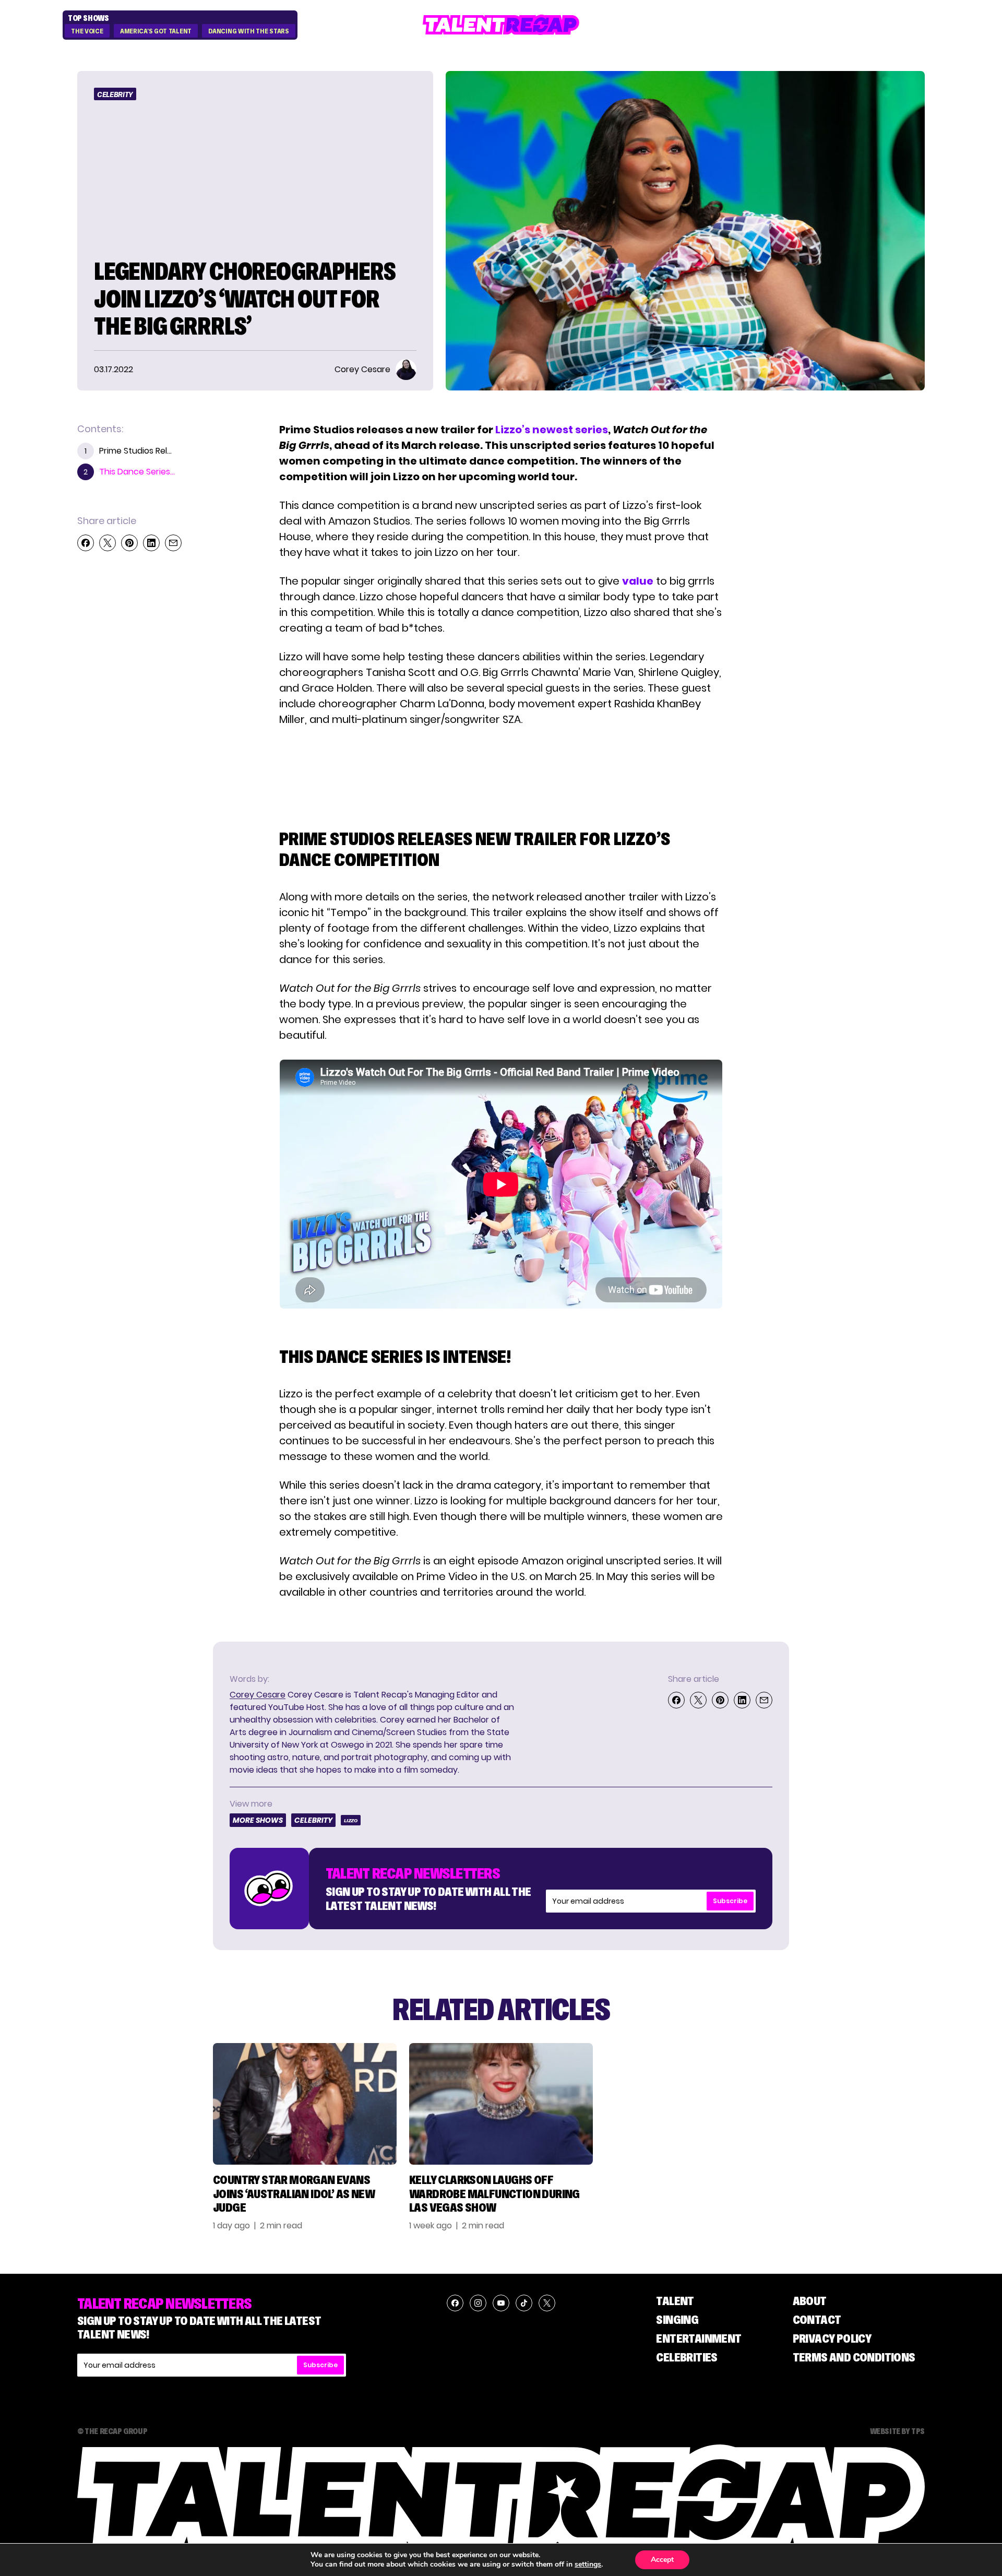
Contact (817, 2319)
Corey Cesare (258, 1695)
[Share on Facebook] (86, 543)
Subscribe (730, 1901)
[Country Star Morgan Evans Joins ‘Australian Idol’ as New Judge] (305, 2104)
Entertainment (699, 2338)
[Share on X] (108, 543)
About (810, 2301)
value (638, 581)
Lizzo (351, 1820)
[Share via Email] (173, 543)
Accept (662, 2560)
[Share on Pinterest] (129, 543)
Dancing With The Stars (248, 31)
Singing (677, 2319)
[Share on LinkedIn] (151, 543)
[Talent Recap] (501, 25)
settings (588, 2565)
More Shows (258, 1820)
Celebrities (687, 2357)
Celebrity (115, 94)
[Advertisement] (500, 767)
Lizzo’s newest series (552, 430)
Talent (675, 2301)
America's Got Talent (156, 31)
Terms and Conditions (854, 2357)
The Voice (87, 31)
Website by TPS (897, 2431)
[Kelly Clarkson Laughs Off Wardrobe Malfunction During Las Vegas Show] (501, 2104)
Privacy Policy (832, 2338)
